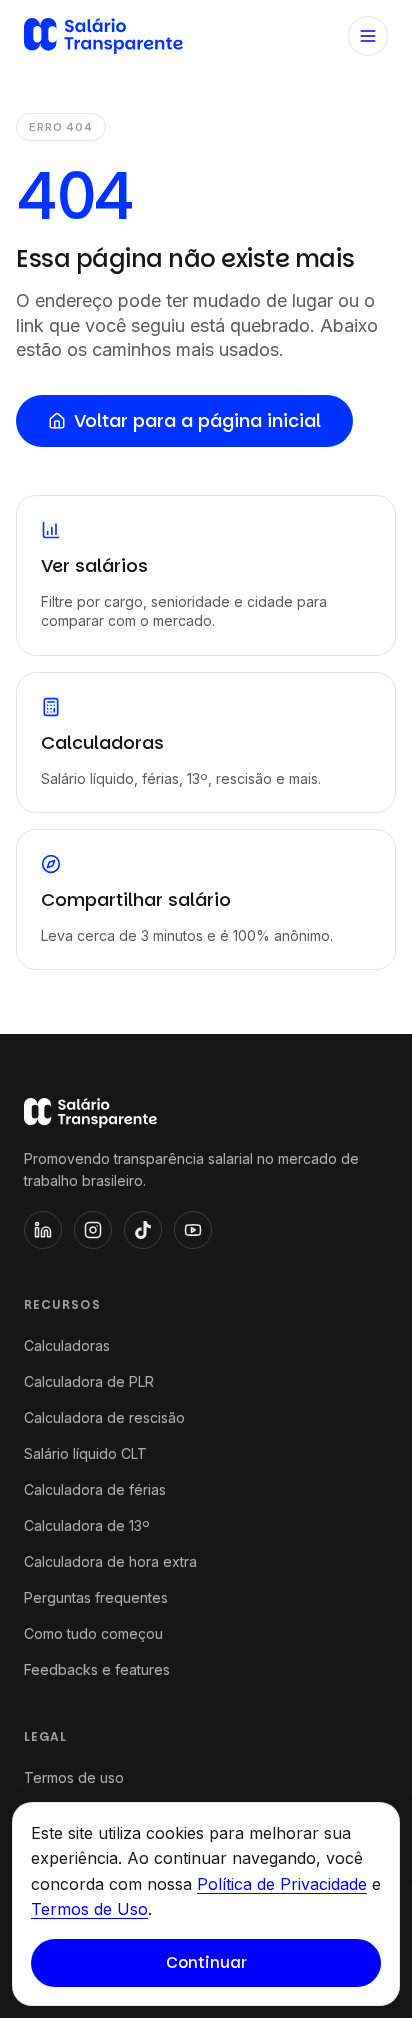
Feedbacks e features (97, 1669)
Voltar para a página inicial (197, 420)
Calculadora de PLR (89, 1381)
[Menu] (368, 36)
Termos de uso (74, 1777)
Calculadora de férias (95, 1489)
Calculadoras (67, 1345)
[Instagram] (93, 1230)
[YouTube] (193, 1230)
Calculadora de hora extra (110, 1561)
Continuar (206, 1962)
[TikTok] (143, 1230)
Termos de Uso (89, 1909)
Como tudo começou (93, 1633)
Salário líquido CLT (85, 1453)
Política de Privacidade (282, 1884)
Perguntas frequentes (96, 1597)
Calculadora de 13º (87, 1525)
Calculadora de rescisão (104, 1417)
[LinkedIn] (43, 1230)
